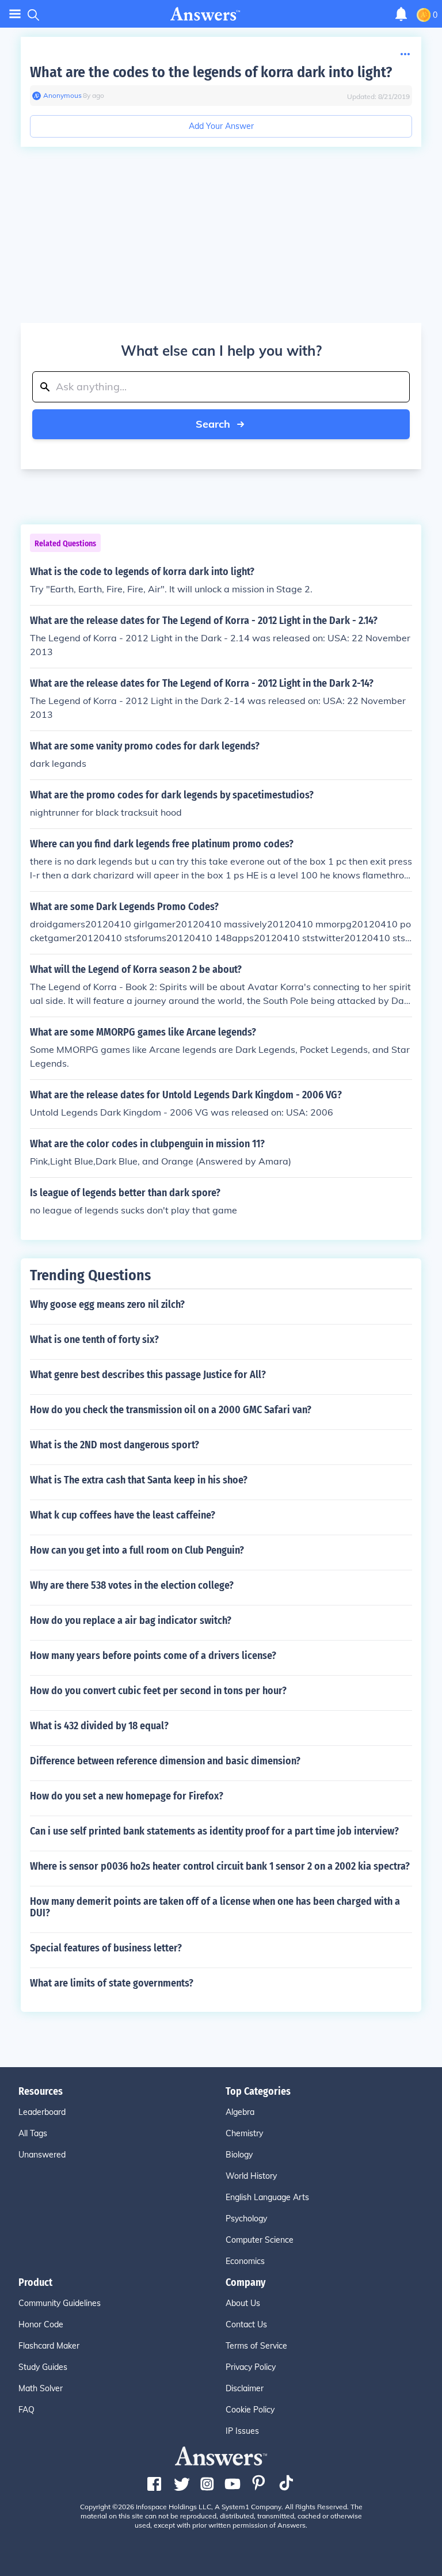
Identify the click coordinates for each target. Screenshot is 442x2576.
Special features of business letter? (106, 1948)
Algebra (240, 2112)
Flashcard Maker (49, 2346)
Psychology (246, 2219)
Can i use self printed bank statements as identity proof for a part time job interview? (214, 1831)
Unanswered (42, 2155)
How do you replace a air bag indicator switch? (131, 1620)
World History (251, 2176)
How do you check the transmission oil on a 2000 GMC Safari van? (171, 1410)
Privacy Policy (251, 2367)
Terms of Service (256, 2346)
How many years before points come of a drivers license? (153, 1656)
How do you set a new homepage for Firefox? (127, 1796)
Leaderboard (42, 2112)
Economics (245, 2261)
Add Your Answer (221, 126)
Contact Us (246, 2324)
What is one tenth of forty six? (94, 1340)
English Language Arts (267, 2197)
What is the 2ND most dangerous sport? (115, 1445)
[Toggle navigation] (15, 14)
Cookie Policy (250, 2410)
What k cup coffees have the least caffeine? (123, 1515)
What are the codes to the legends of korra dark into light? (211, 72)
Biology (239, 2155)
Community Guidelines (60, 2303)
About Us (243, 2303)
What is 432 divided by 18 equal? (99, 1726)
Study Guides (43, 2367)
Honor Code (41, 2324)
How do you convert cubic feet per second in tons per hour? (158, 1691)
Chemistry (244, 2133)
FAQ (26, 2410)
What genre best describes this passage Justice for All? (148, 1375)
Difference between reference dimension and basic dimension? (165, 1761)
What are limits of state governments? (112, 1983)
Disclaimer (245, 2388)
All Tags (33, 2133)
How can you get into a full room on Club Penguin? (137, 1550)
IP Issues (242, 2431)
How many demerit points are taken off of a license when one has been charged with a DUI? (215, 1907)
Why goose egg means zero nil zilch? (107, 1304)
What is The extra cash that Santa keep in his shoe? (139, 1480)
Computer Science (260, 2240)
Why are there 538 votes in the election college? (132, 1585)
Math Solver (41, 2388)
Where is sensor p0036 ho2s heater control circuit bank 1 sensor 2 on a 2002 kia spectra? (220, 1866)
